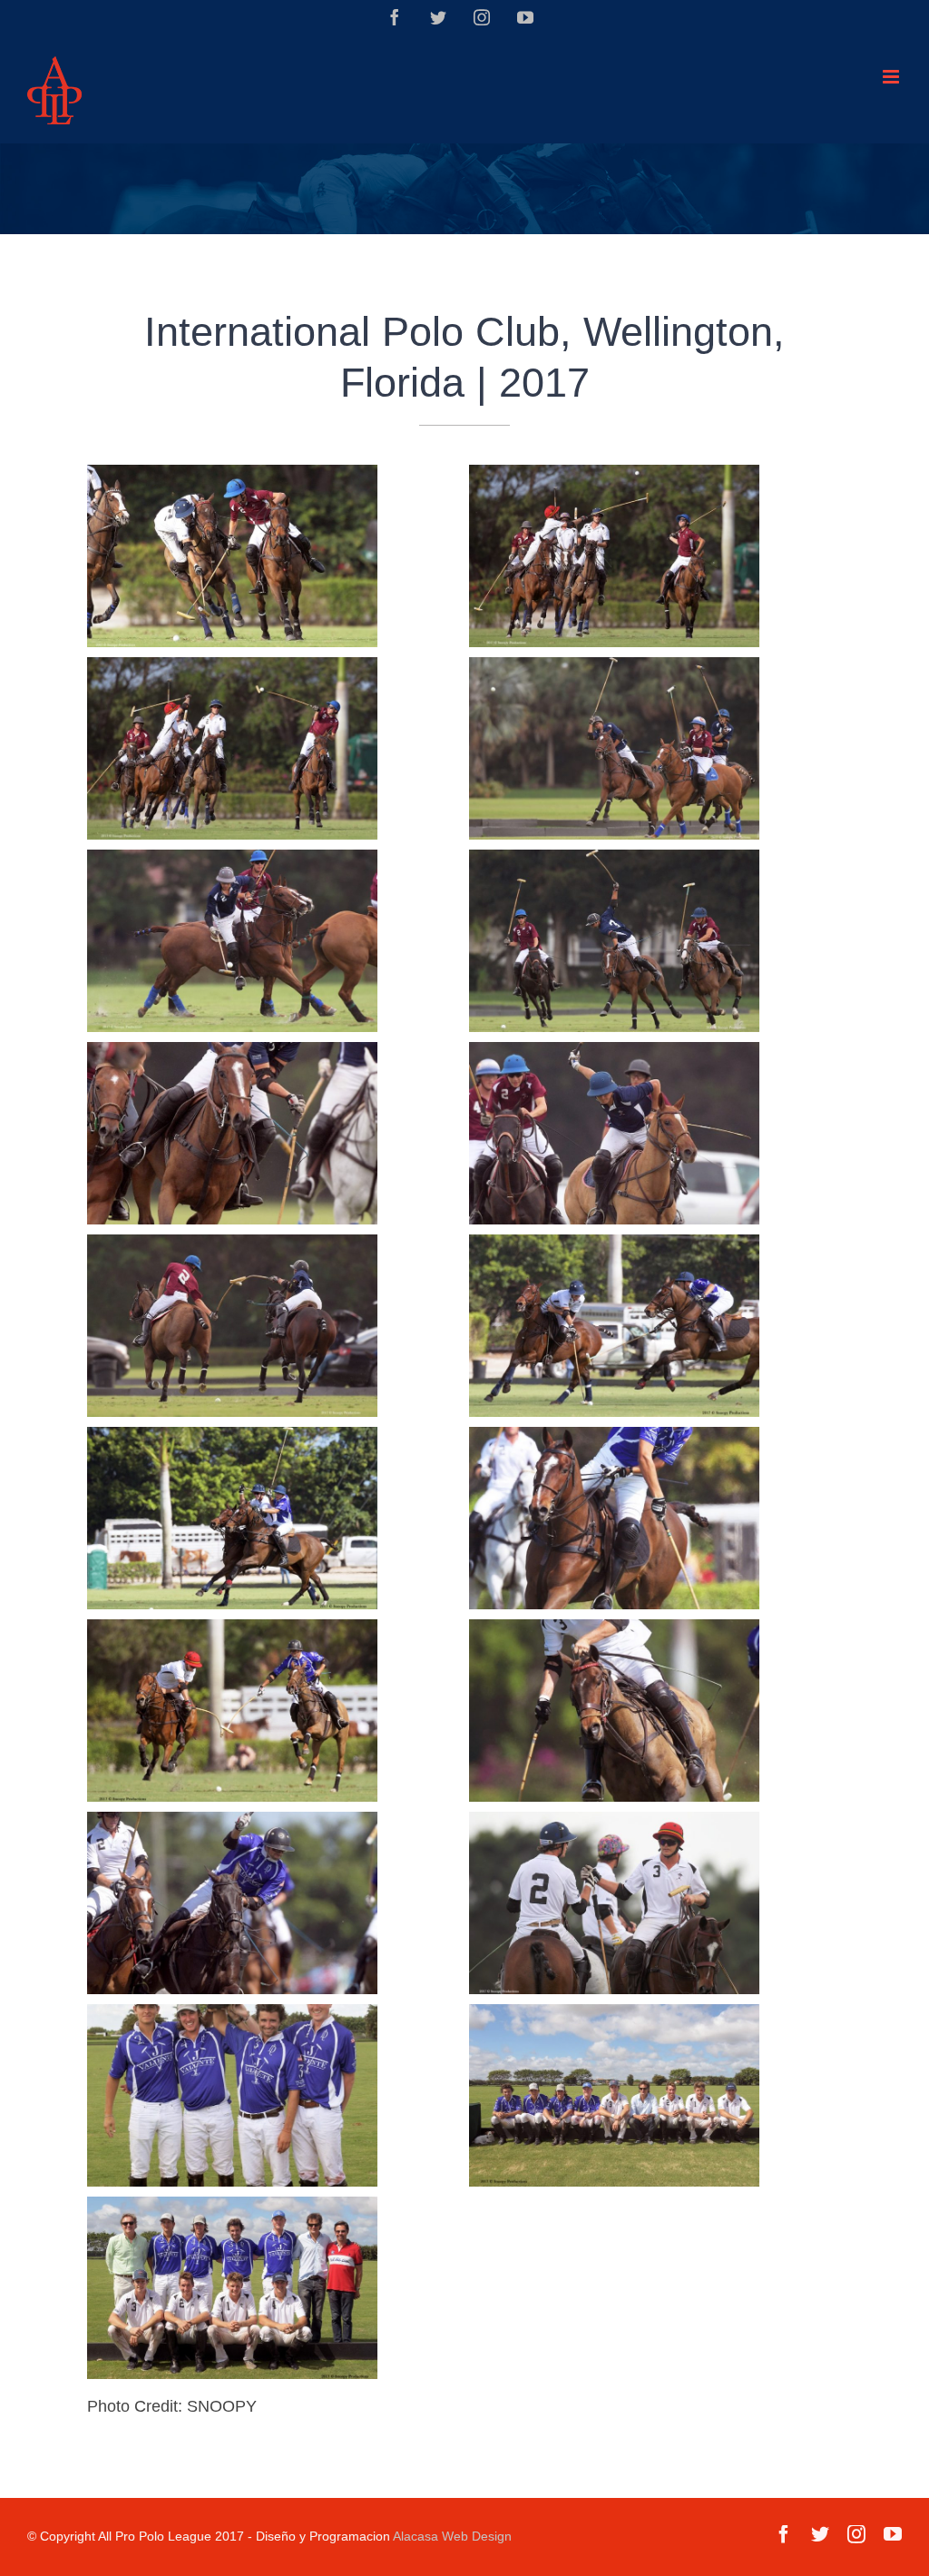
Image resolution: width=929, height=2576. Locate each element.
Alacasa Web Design (452, 2536)
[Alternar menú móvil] (892, 77)
